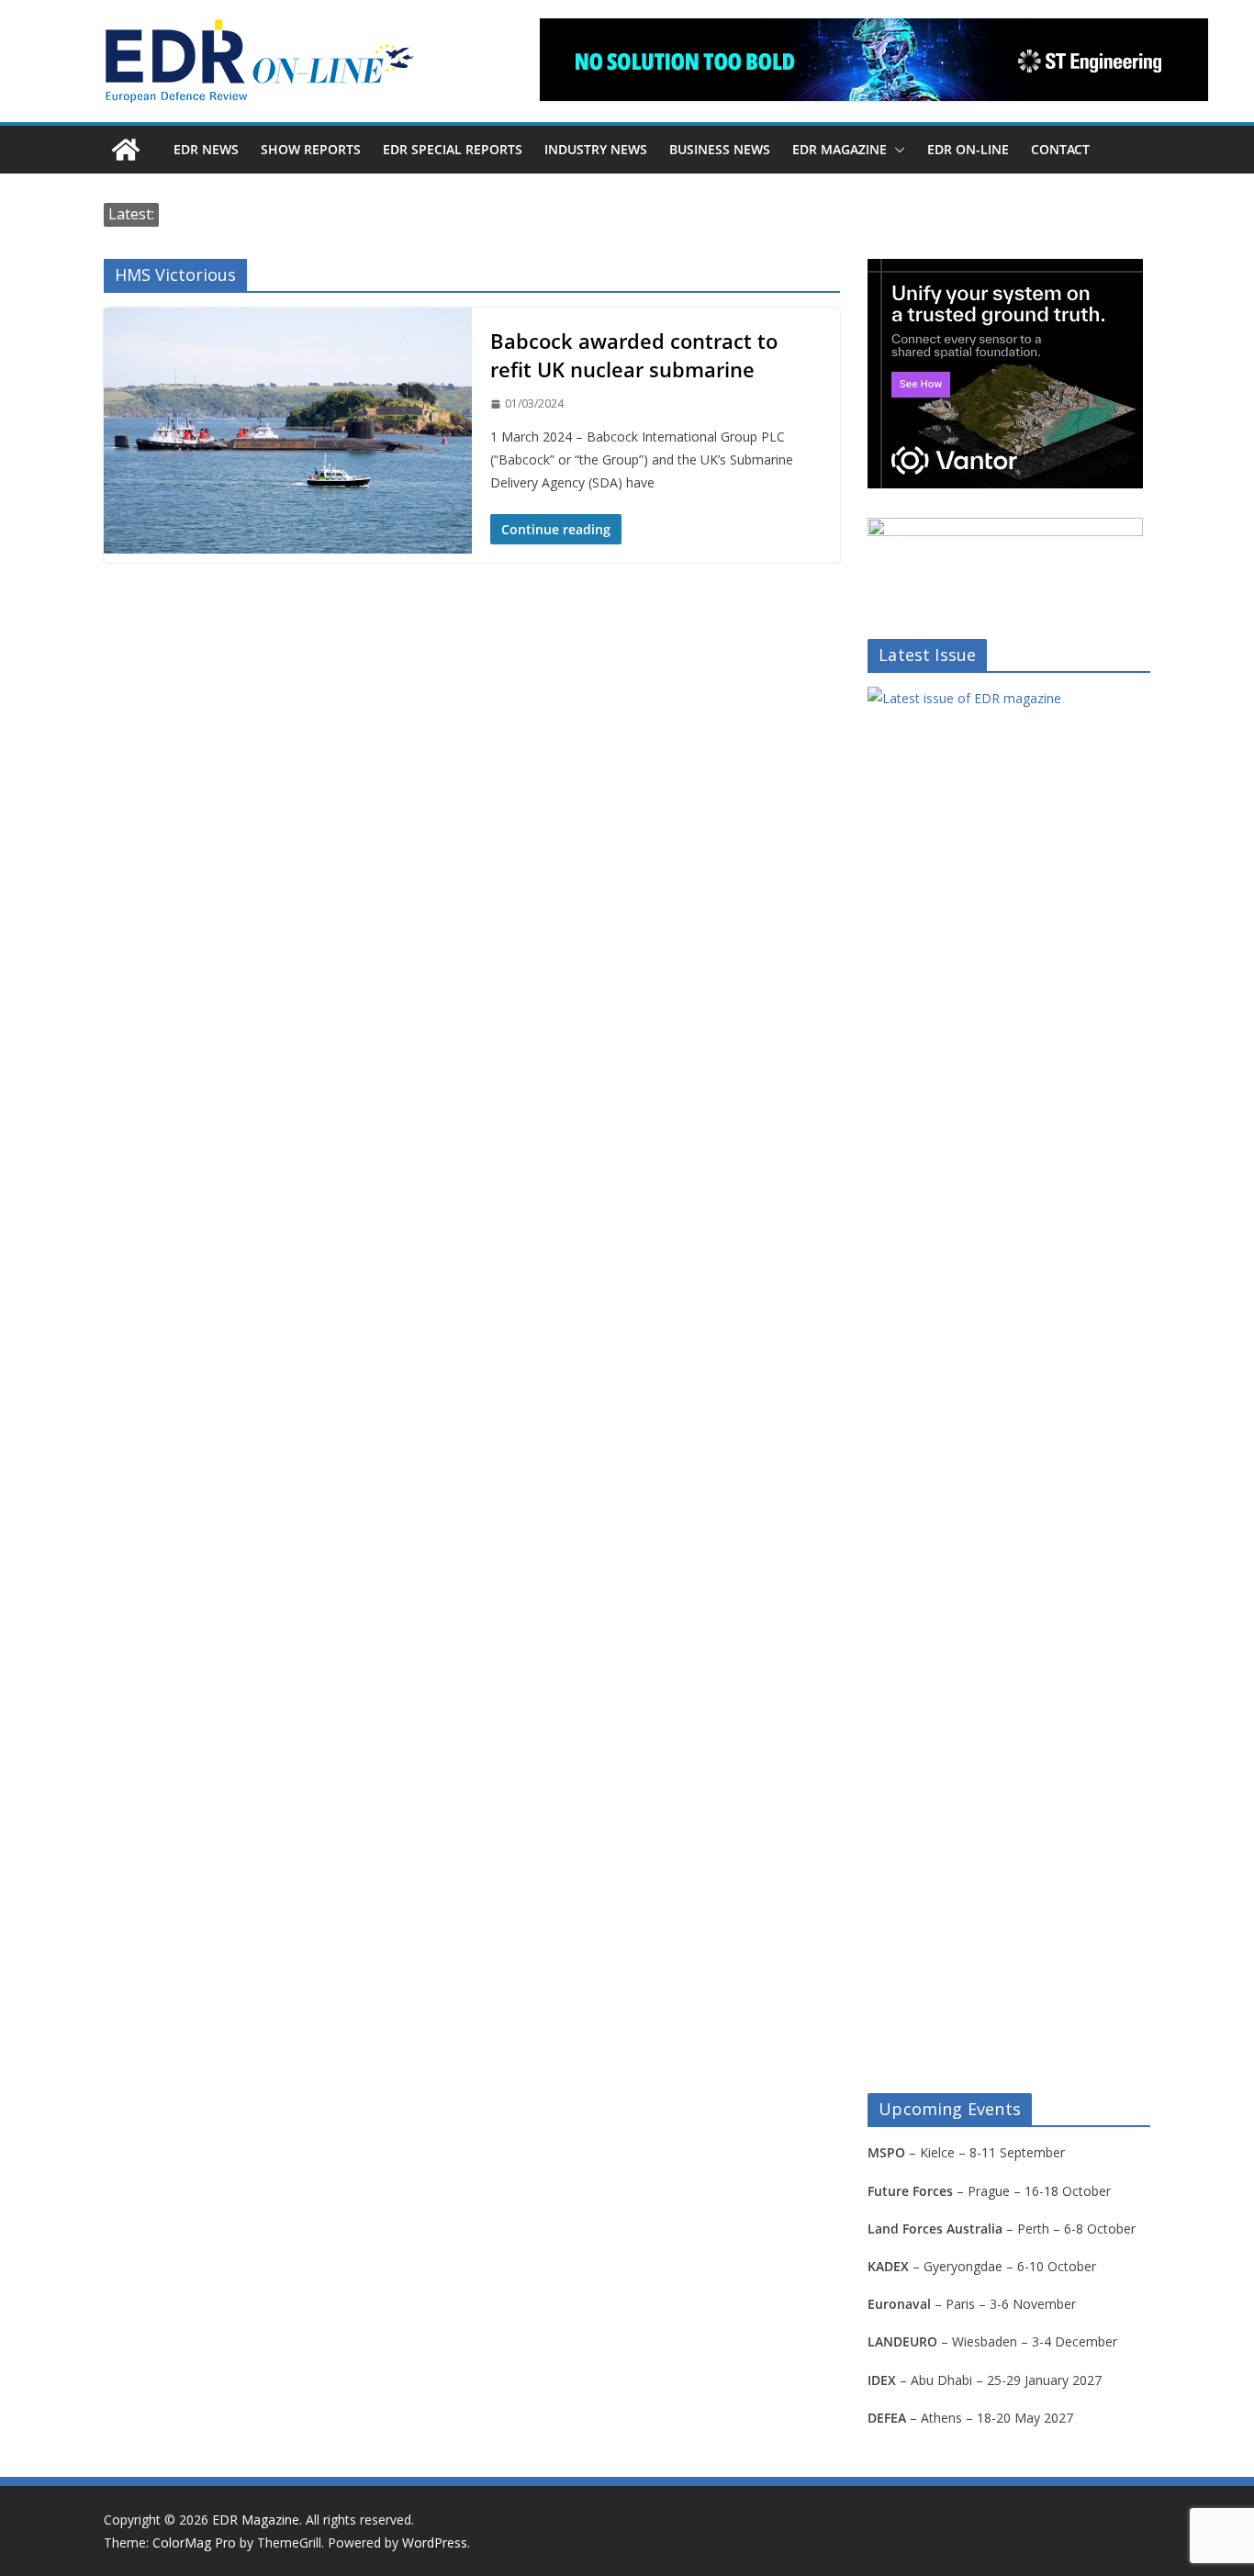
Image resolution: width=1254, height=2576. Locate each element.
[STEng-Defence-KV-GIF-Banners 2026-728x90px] (874, 60)
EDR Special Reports (453, 149)
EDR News (206, 149)
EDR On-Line (968, 149)
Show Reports (311, 149)
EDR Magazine (840, 149)
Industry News (596, 149)
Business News (720, 149)
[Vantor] (1005, 270)
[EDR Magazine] (126, 150)
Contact (1060, 149)
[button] (896, 150)
